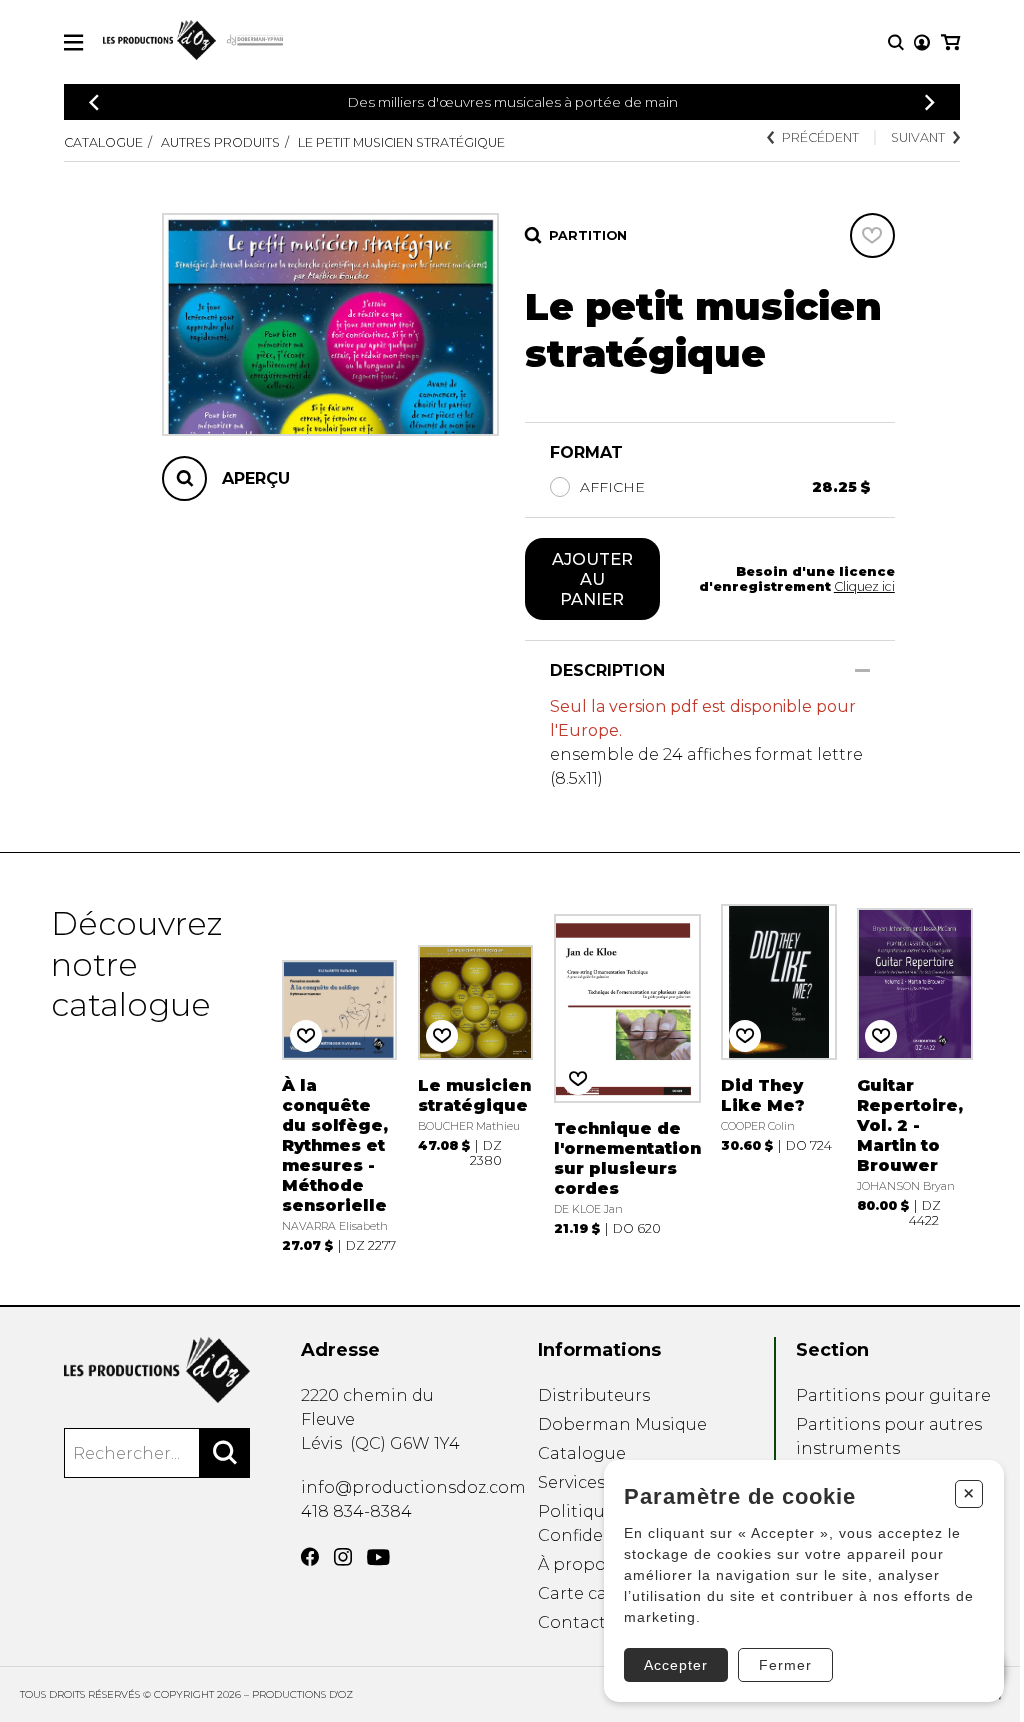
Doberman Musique (622, 1424)
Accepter (676, 1665)
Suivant (918, 137)
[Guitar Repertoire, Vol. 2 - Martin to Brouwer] (915, 1078)
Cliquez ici (864, 586)
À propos (576, 1564)
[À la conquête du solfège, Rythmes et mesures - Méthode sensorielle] (340, 1078)
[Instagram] (343, 1557)
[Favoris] (872, 235)
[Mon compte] (922, 42)
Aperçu (256, 478)
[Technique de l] (627, 1078)
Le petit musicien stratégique (401, 142)
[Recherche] (896, 42)
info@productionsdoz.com (413, 1487)
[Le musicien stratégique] (476, 1078)
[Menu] (73, 42)
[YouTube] (378, 1557)
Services (571, 1482)
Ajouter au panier (592, 579)
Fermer (785, 1665)
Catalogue (103, 142)
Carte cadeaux (597, 1593)
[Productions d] (157, 1370)
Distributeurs (594, 1395)
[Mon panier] (950, 42)
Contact (572, 1622)
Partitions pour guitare (893, 1395)
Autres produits (220, 142)
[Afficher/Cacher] (862, 670)
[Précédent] (94, 102)
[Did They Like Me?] (779, 1078)
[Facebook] (310, 1557)
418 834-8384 (356, 1511)
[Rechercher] (225, 1453)
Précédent (820, 137)
